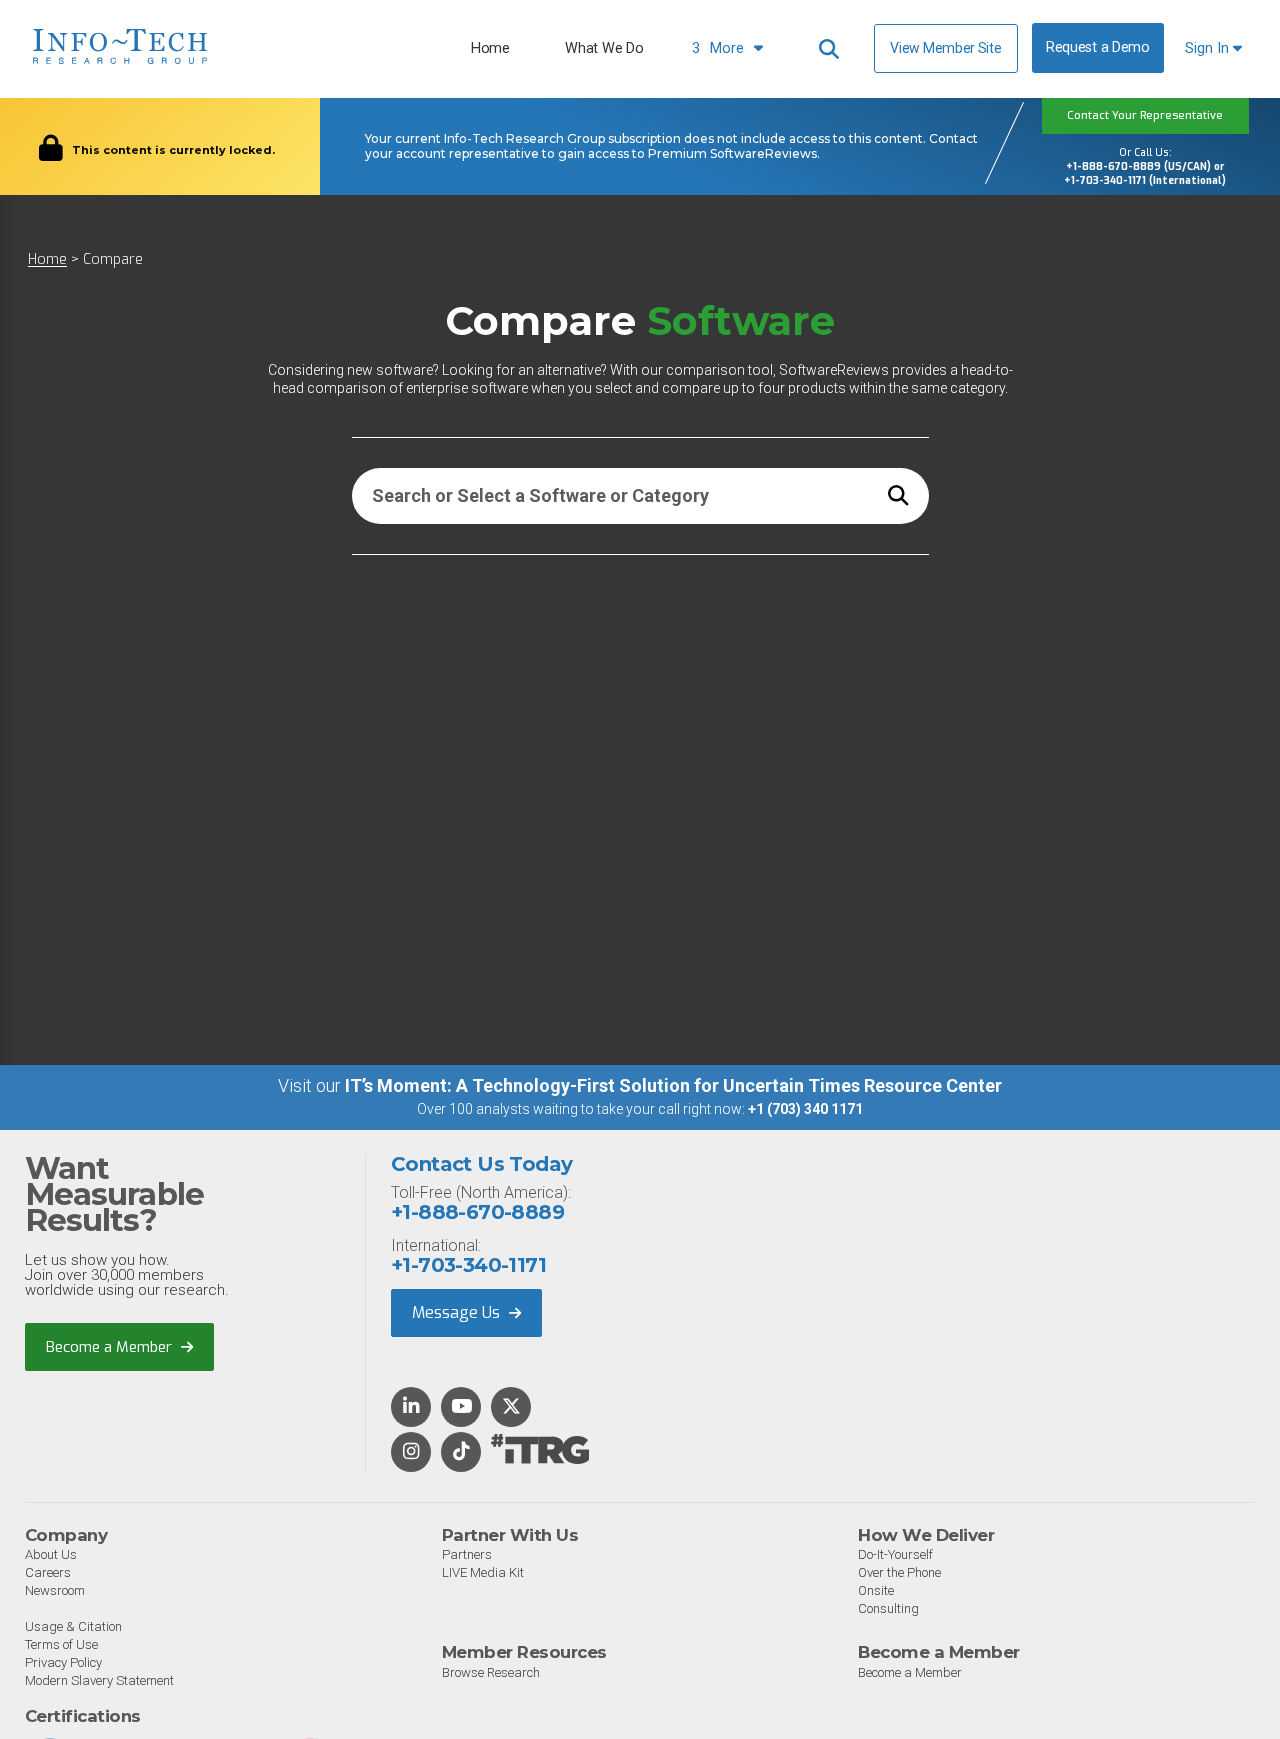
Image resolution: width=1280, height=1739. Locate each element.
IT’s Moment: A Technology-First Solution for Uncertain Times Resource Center (673, 1085)
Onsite (876, 1590)
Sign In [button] (1209, 48)
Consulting (888, 1608)
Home (490, 48)
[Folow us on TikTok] (461, 1453)
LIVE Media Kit (483, 1572)
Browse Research (491, 1672)
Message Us (458, 1312)
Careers (48, 1572)
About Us (51, 1554)
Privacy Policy (63, 1662)
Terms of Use (61, 1644)
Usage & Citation (73, 1626)
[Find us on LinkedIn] (411, 1408)
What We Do (604, 48)
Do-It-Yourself (895, 1554)
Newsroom (55, 1590)
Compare (113, 259)
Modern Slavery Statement (99, 1680)
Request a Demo (1098, 47)
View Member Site (945, 48)
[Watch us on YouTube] (461, 1408)
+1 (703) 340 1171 (805, 1109)
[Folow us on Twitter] (511, 1408)
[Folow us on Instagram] (411, 1453)
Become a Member (111, 1347)
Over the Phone (899, 1572)
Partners (467, 1554)
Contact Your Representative (1145, 115)
